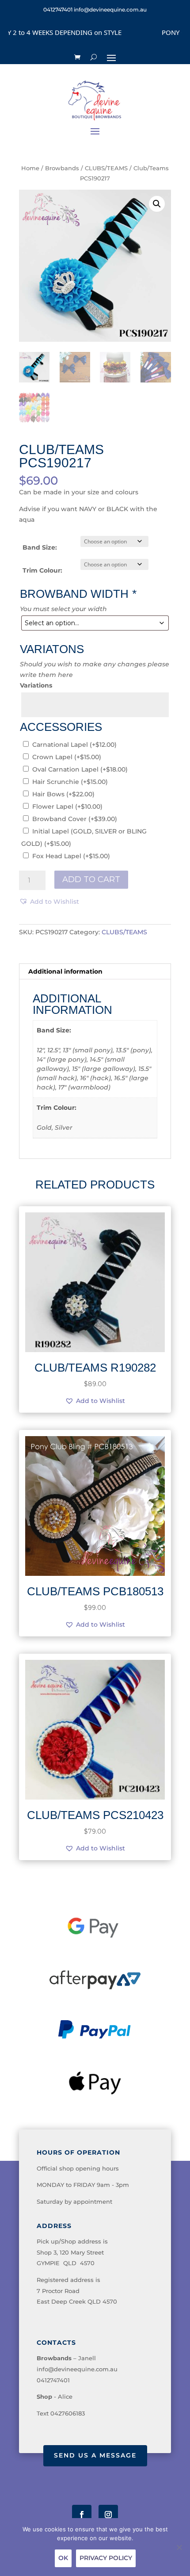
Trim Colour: (42, 570)
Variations (36, 685)
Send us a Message (95, 2455)
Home (30, 168)
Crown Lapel (67, 757)
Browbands (62, 168)
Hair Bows (63, 794)
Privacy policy (106, 2558)
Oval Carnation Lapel (80, 769)
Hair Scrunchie (70, 782)
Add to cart (91, 879)
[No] (179, 2547)
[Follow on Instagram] (108, 2515)
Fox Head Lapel (71, 856)
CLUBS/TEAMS (106, 168)
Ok (63, 2558)
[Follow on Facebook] (82, 2515)
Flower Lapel (67, 806)
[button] (157, 204)
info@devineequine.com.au (77, 2369)
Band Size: (40, 547)
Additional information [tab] (65, 971)
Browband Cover (75, 819)
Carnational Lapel (74, 745)
